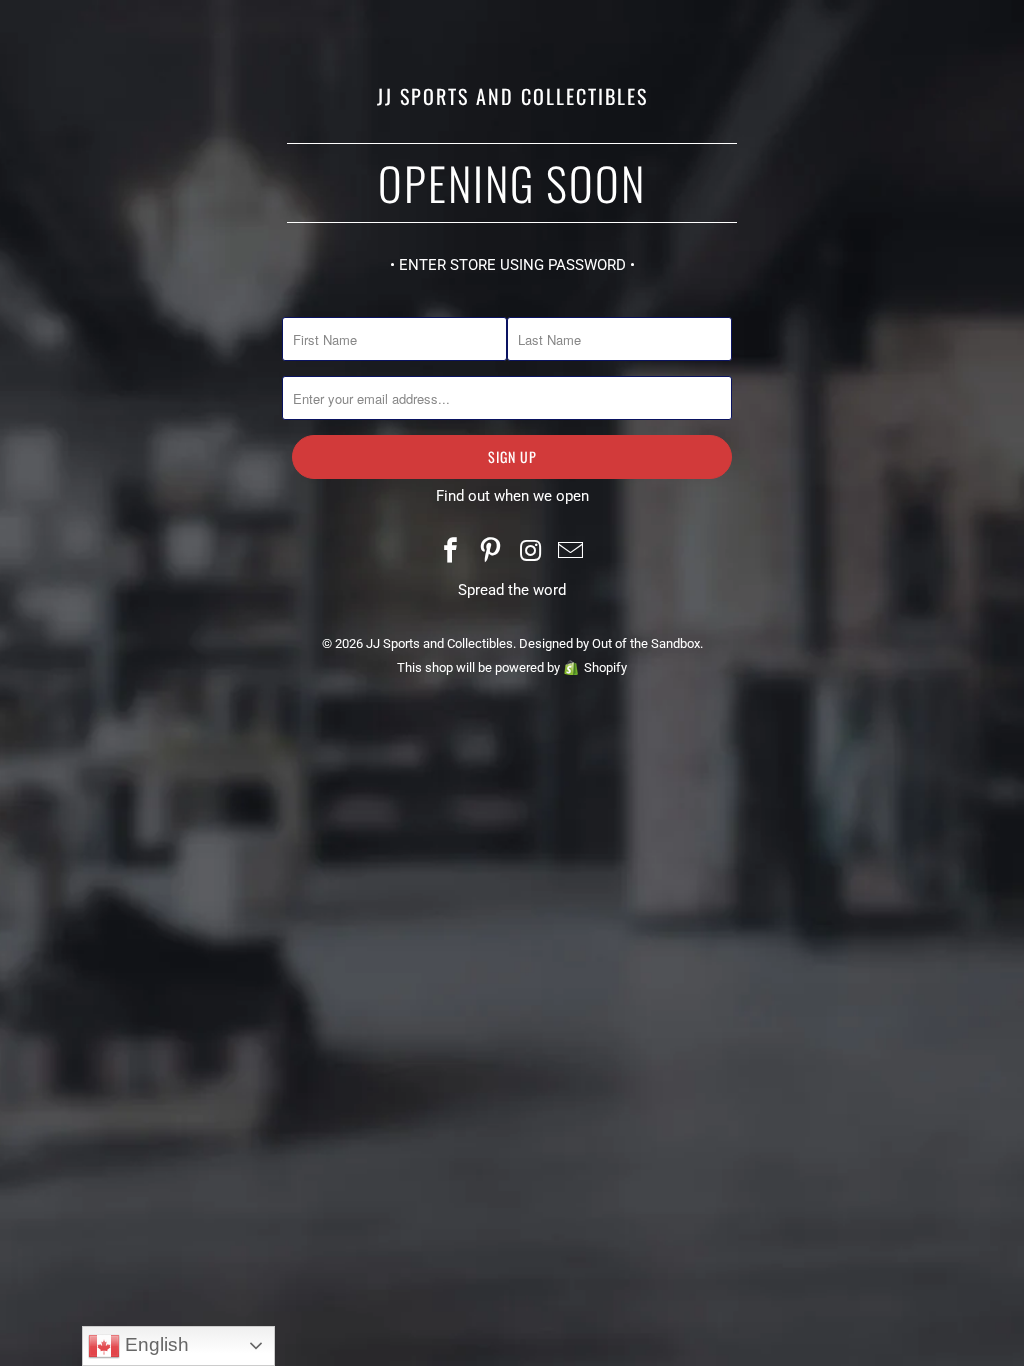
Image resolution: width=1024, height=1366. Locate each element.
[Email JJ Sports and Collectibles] (571, 552)
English (154, 1344)
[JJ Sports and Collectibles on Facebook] (452, 552)
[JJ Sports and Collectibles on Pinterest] (491, 552)
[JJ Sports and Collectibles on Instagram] (531, 552)
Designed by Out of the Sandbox (609, 643)
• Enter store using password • (512, 265)
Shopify (605, 667)
